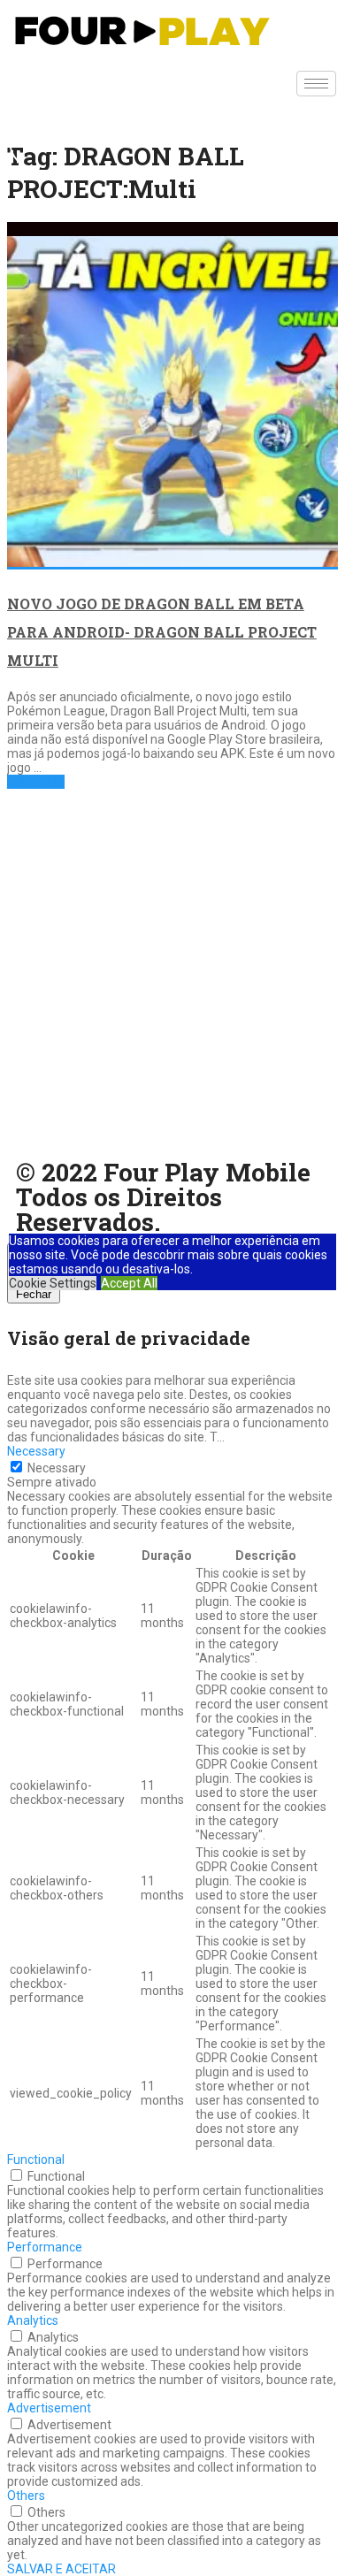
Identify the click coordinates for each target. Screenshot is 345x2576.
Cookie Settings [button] (53, 1283)
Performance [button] (45, 2247)
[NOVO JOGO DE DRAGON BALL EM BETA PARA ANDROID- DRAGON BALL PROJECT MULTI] (172, 396)
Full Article (36, 782)
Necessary (57, 1468)
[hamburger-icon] (316, 84)
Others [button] (26, 2496)
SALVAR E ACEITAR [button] (61, 2569)
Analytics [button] (33, 2320)
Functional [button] (36, 2159)
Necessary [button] (36, 1451)
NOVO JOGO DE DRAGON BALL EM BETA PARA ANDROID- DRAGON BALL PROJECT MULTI (162, 632)
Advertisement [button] (49, 2408)
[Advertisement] (172, 979)
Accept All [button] (129, 1283)
